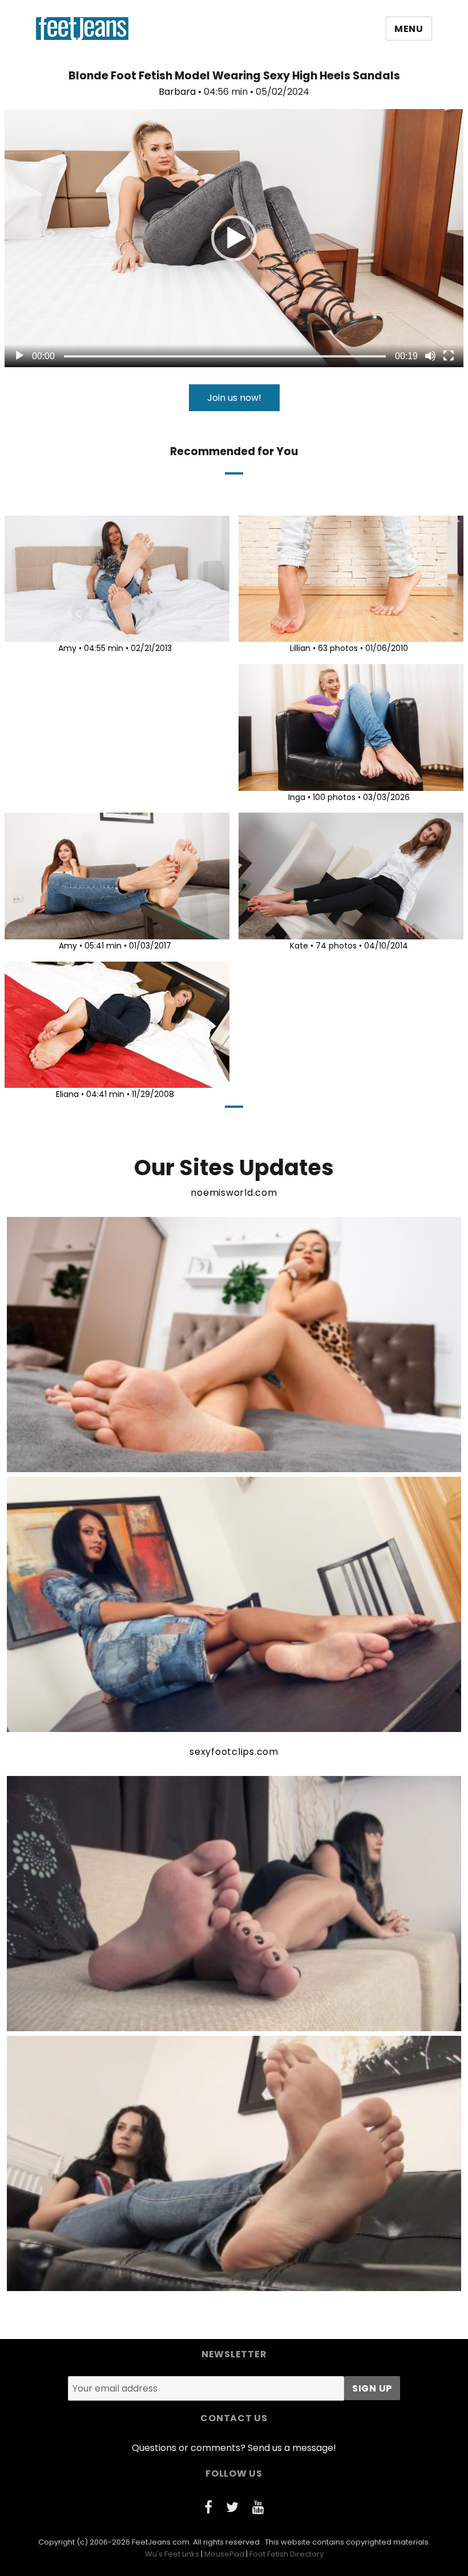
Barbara (177, 92)
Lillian (300, 648)
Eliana (67, 1094)
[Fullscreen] (449, 356)
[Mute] (430, 356)
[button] (234, 238)
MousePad (224, 2554)
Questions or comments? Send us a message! (234, 2448)
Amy (67, 648)
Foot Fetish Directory (287, 2554)
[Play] (19, 356)
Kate (299, 946)
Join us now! (234, 398)
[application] (234, 238)
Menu (409, 29)
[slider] (225, 356)
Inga (297, 797)
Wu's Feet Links (172, 2554)
